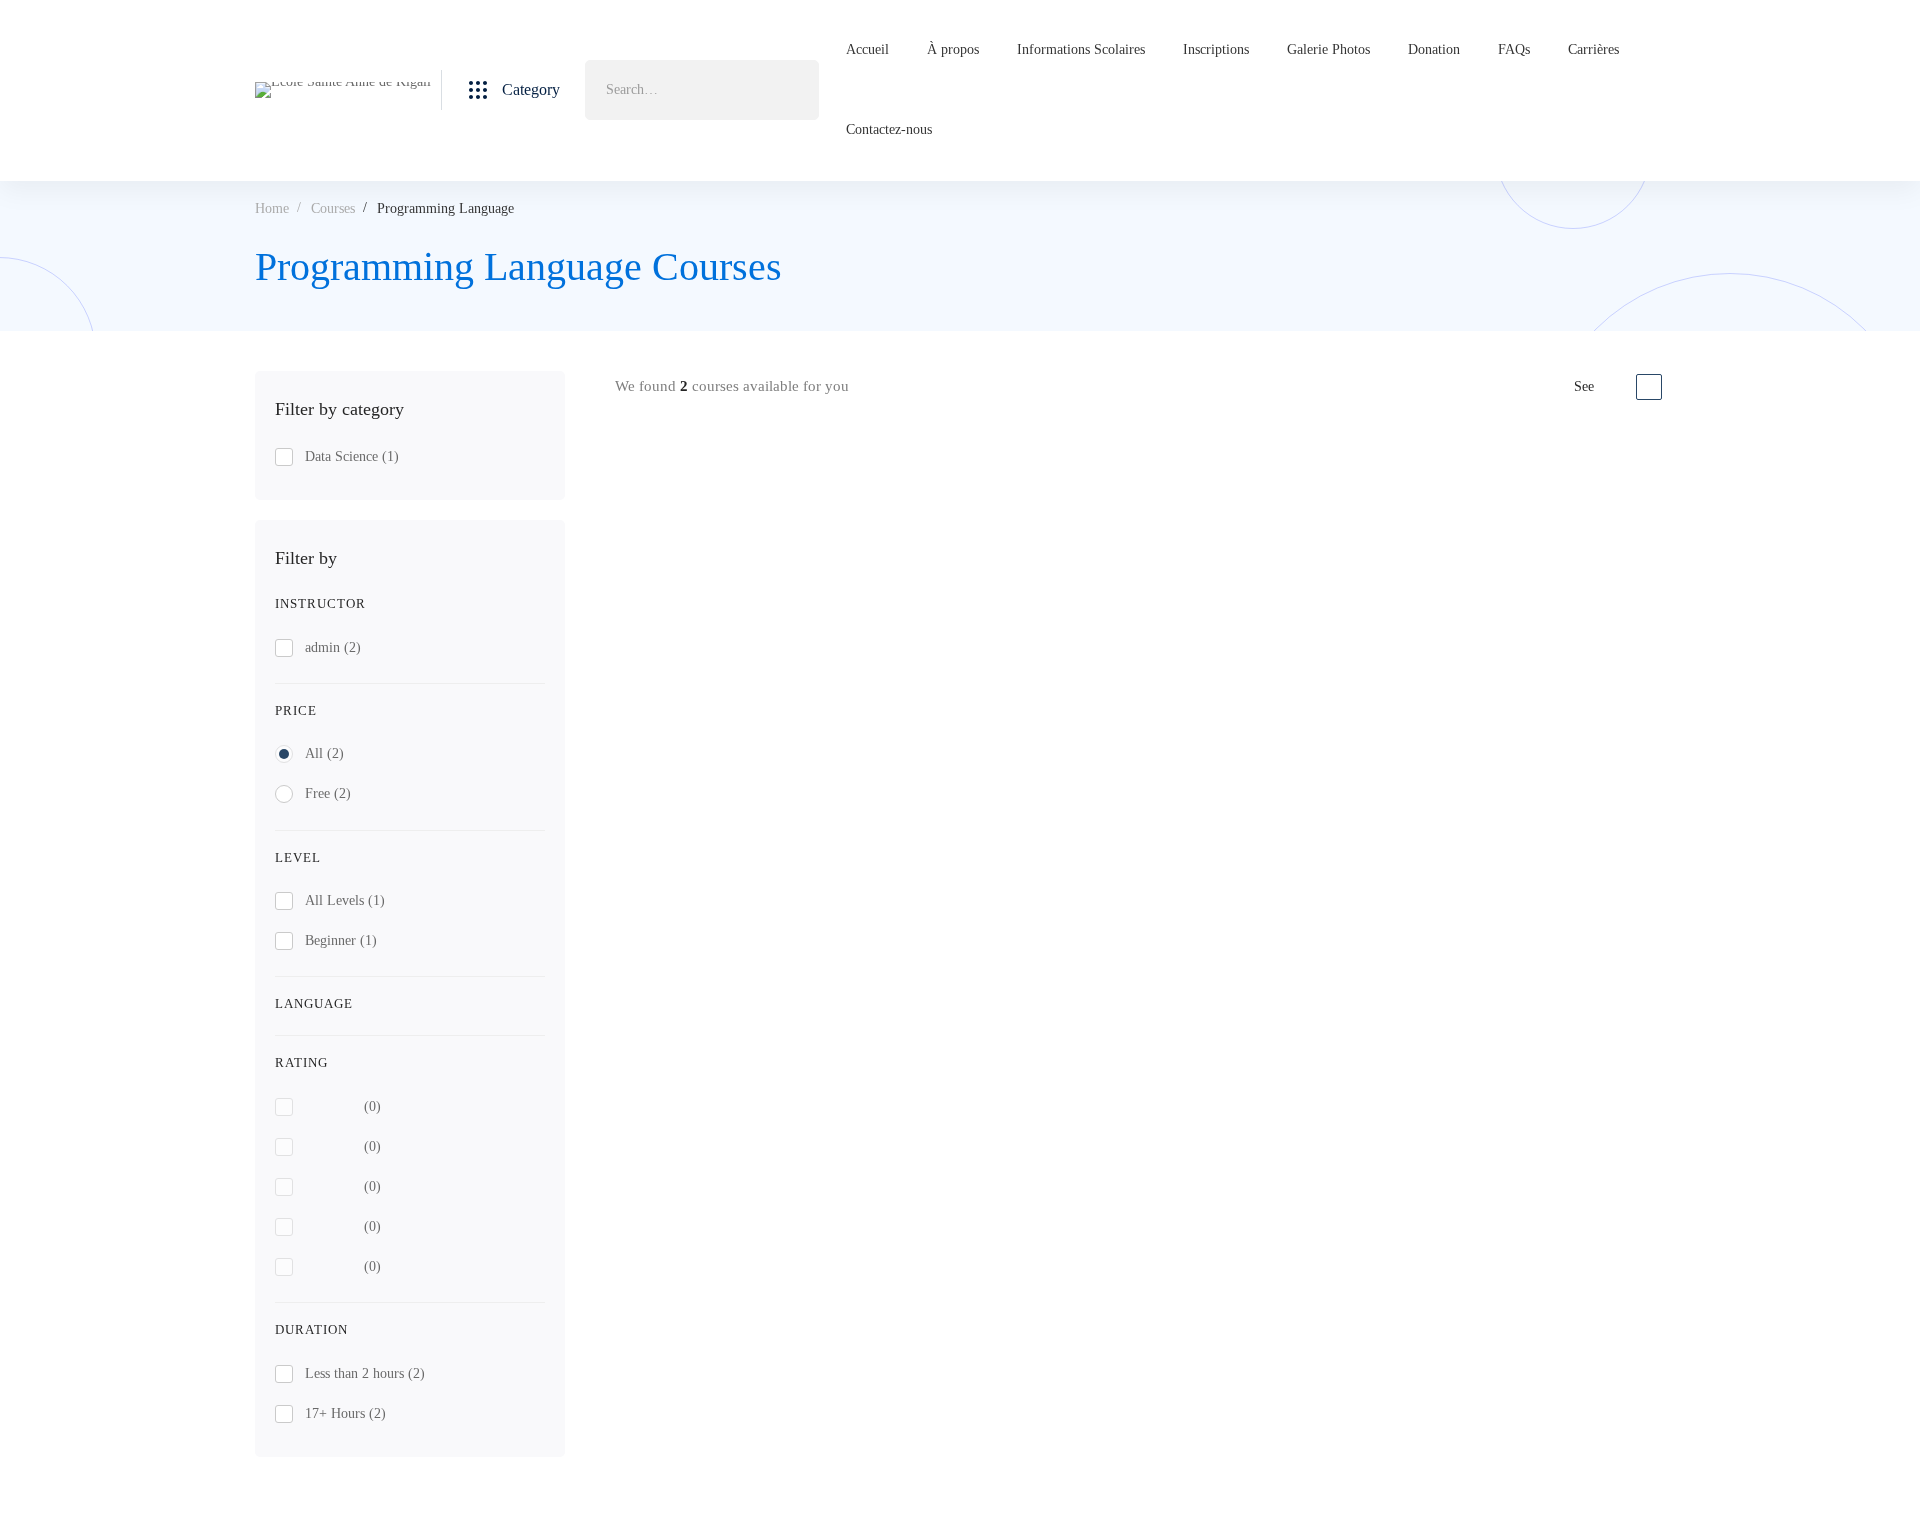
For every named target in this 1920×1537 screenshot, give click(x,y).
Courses (333, 208)
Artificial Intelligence (1026, 684)
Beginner (341, 940)
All (324, 753)
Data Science (352, 456)
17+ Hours (345, 1413)
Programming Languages (1036, 476)
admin (333, 647)
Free (328, 793)
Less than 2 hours (365, 1373)
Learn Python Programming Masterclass (1103, 507)
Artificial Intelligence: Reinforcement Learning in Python (1158, 715)
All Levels (345, 900)
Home (272, 208)
